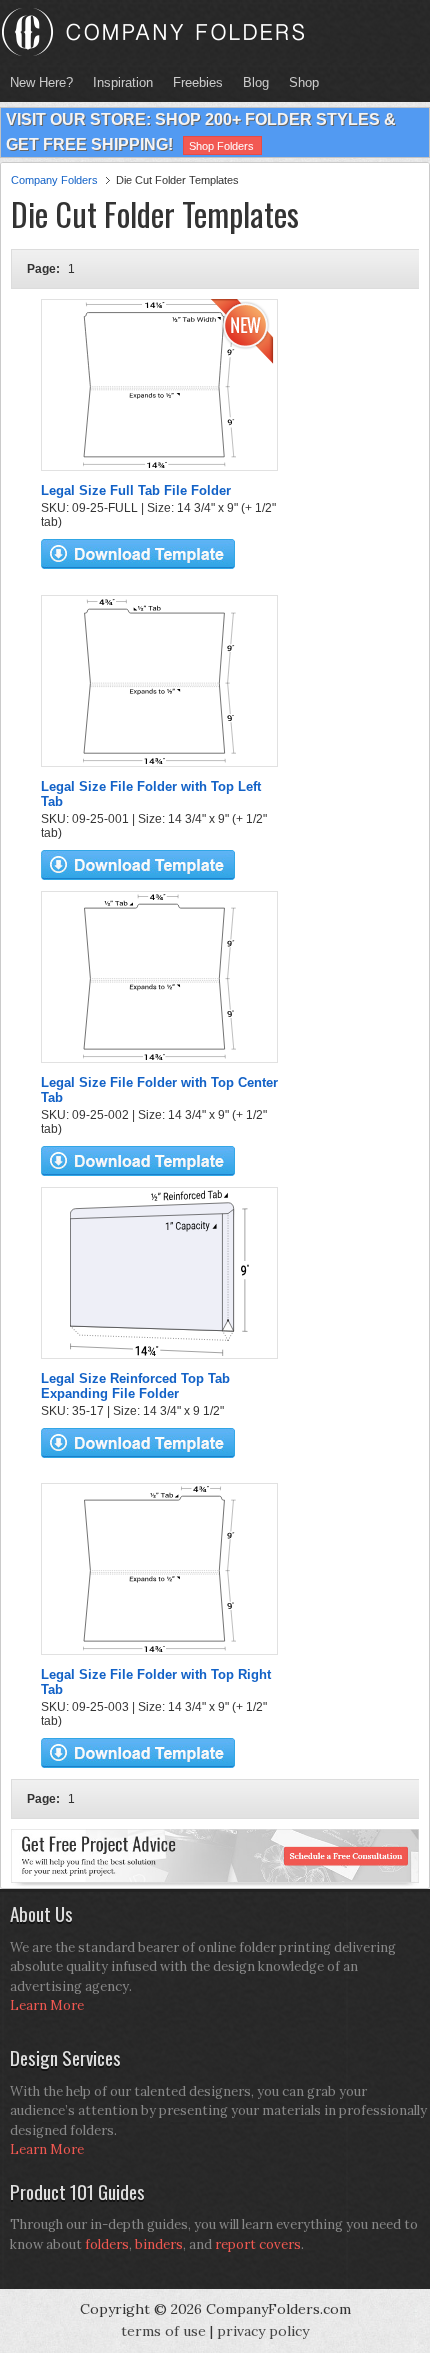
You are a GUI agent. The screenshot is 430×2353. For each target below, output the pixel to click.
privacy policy (263, 2331)
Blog (256, 82)
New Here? (41, 82)
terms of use (163, 2331)
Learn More (47, 2005)
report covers (258, 2244)
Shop (299, 82)
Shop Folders (221, 146)
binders (159, 2244)
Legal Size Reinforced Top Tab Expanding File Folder (135, 1386)
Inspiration (123, 82)
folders (107, 2244)
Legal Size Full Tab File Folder (136, 490)
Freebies (193, 82)
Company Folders (54, 180)
